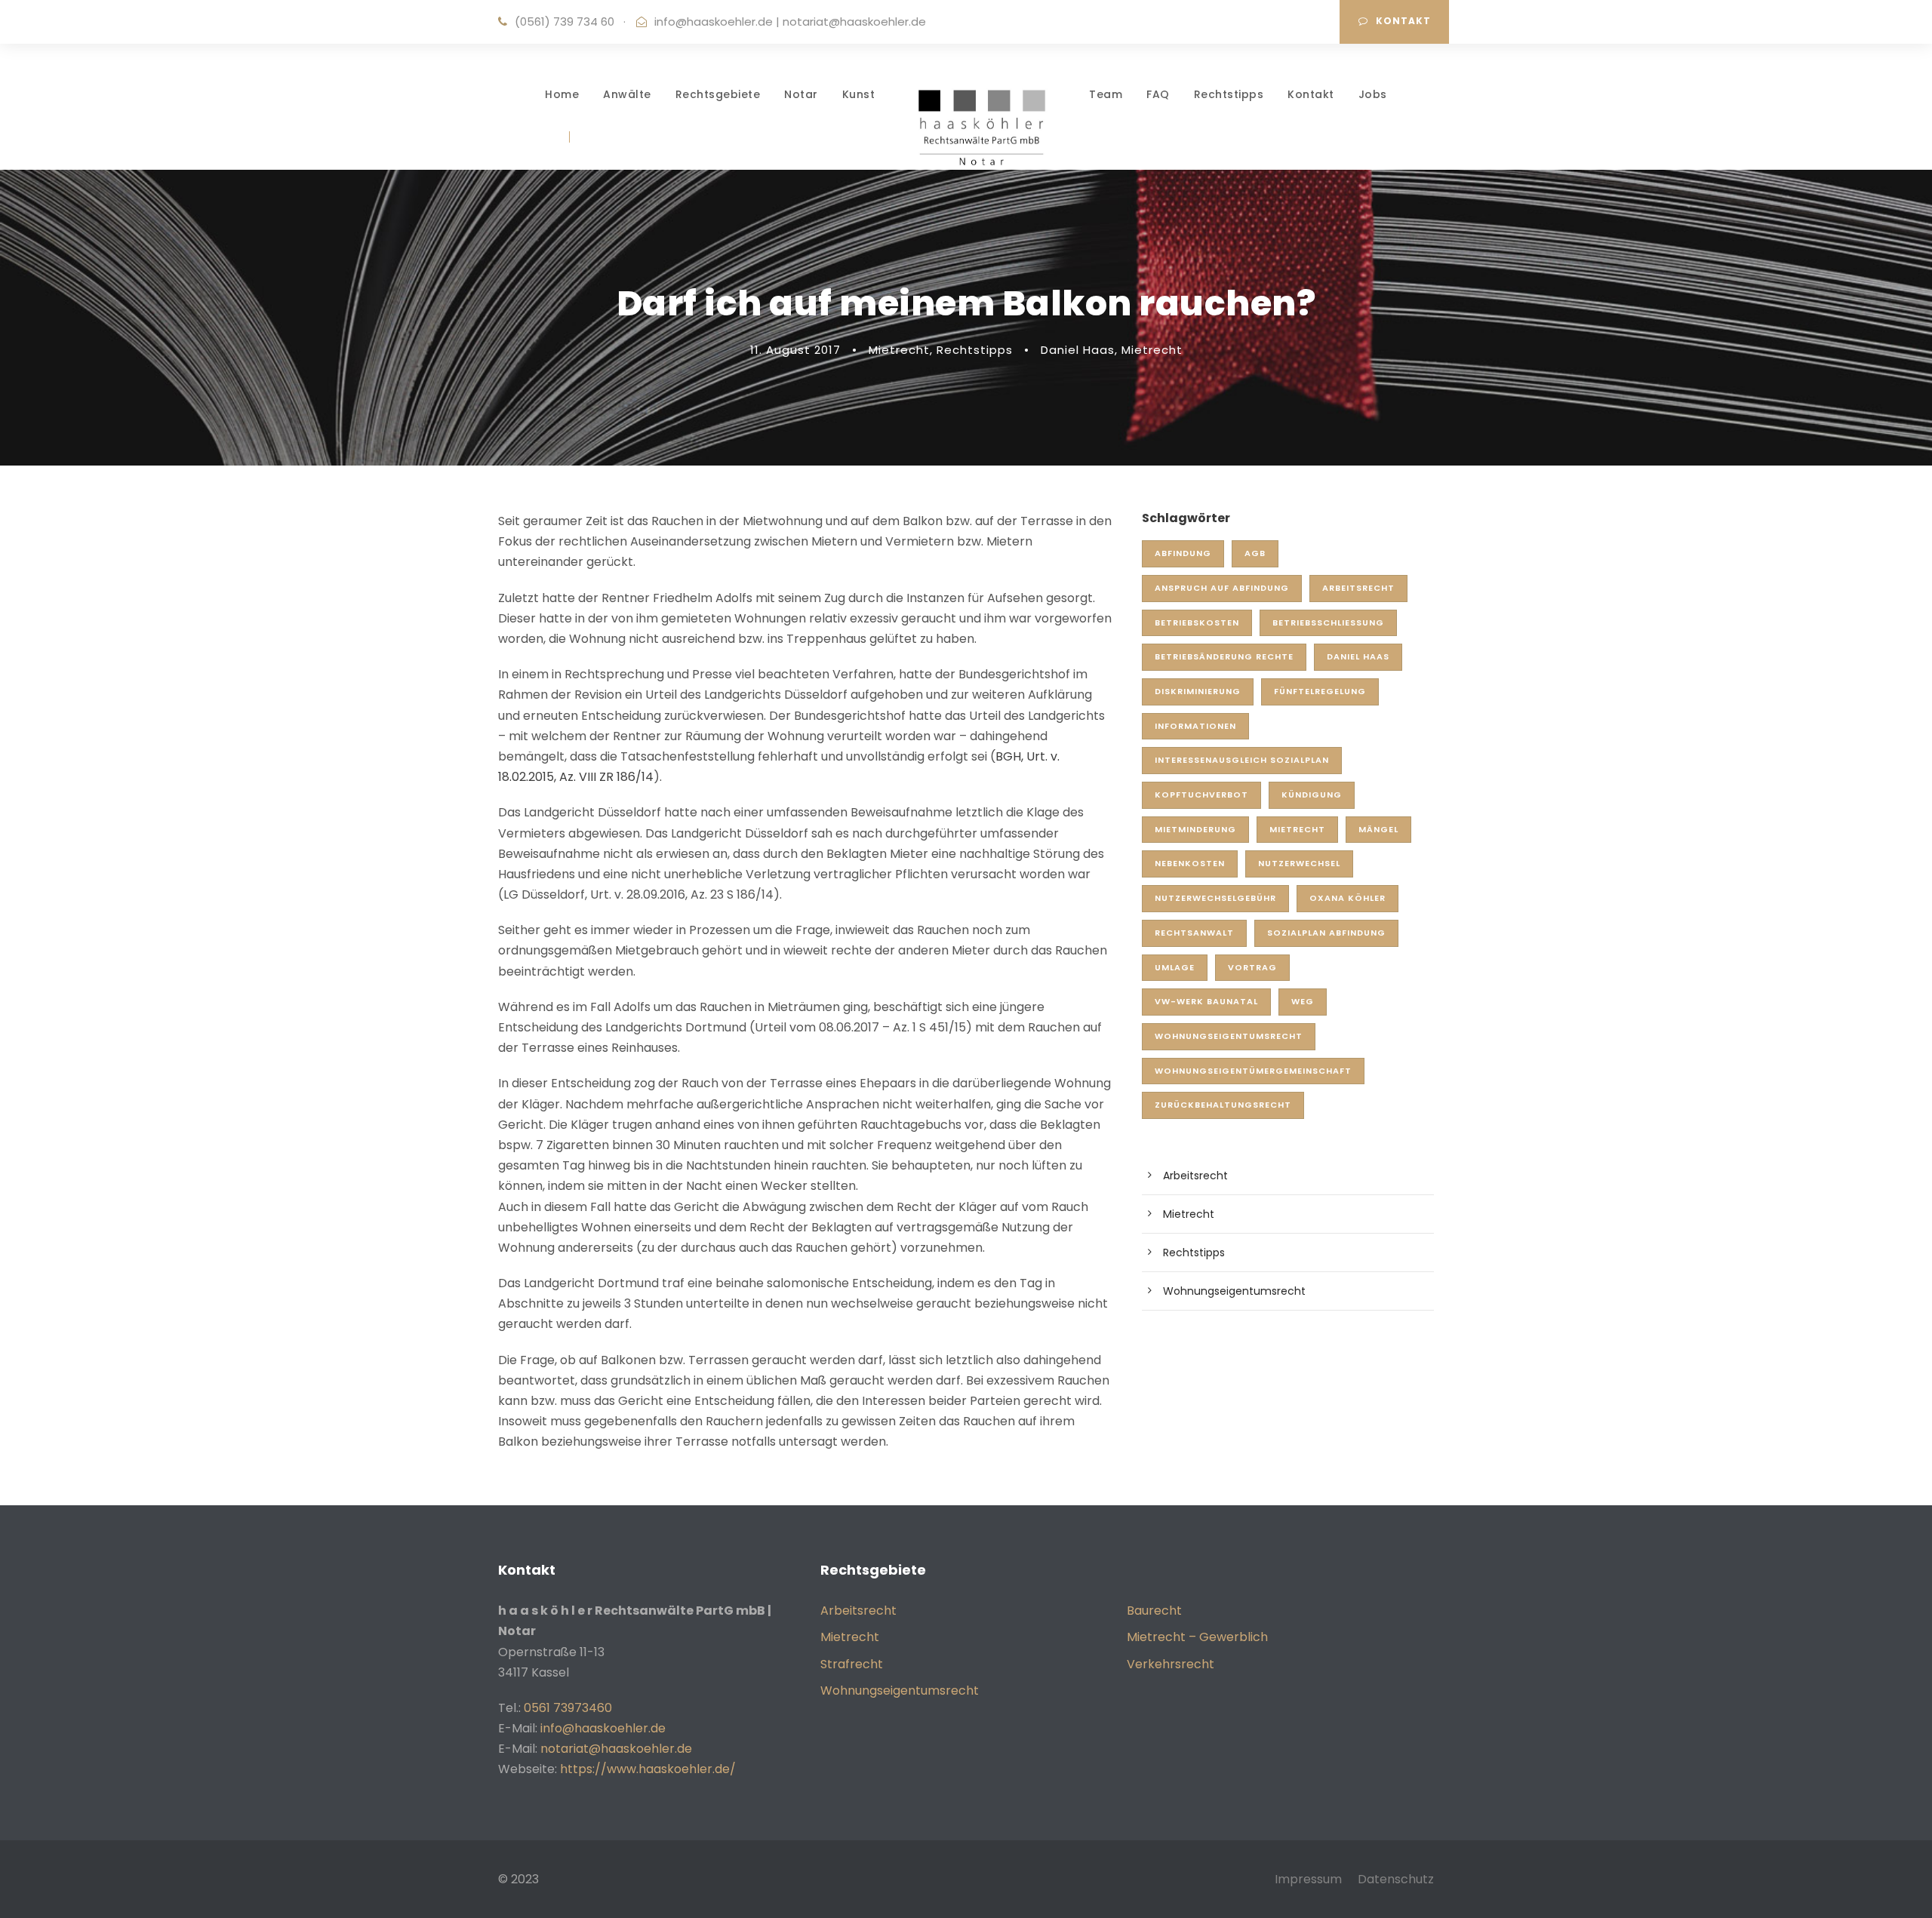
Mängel (1378, 829)
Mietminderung (1195, 829)
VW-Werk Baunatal (1206, 1001)
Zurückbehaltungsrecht (1223, 1105)
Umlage (1175, 967)
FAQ (1158, 94)
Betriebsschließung (1328, 622)
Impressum (1308, 1879)
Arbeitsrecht (1358, 588)
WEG (1303, 1001)
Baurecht (1154, 1611)
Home (562, 94)
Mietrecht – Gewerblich (1197, 1637)
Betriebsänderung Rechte (1224, 656)
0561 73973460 (568, 1708)
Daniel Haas (1078, 350)
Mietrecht (899, 350)
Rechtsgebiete (718, 94)
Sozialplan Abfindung (1326, 933)
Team (1106, 94)
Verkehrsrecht (1171, 1664)
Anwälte (627, 94)
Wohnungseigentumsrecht (1229, 1036)
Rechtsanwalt (1194, 933)
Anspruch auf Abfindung (1222, 588)
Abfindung (1183, 553)
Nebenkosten (1190, 863)
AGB (1255, 553)
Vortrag (1252, 967)
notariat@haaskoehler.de (854, 22)
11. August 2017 (795, 350)
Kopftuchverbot (1201, 795)
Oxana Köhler (1347, 898)
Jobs (1373, 94)
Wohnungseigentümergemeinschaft (1253, 1071)
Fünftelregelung (1320, 691)
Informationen (1195, 726)
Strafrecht (852, 1664)
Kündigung (1312, 795)
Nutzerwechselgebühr (1215, 898)
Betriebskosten (1197, 622)
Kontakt (1403, 21)
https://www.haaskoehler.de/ (648, 1769)
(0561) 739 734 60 (565, 22)
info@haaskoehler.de (714, 22)
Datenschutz (1396, 1879)
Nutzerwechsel (1299, 863)
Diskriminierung (1198, 691)
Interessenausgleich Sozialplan (1242, 760)
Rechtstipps (1229, 94)
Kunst (859, 94)
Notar (801, 94)
